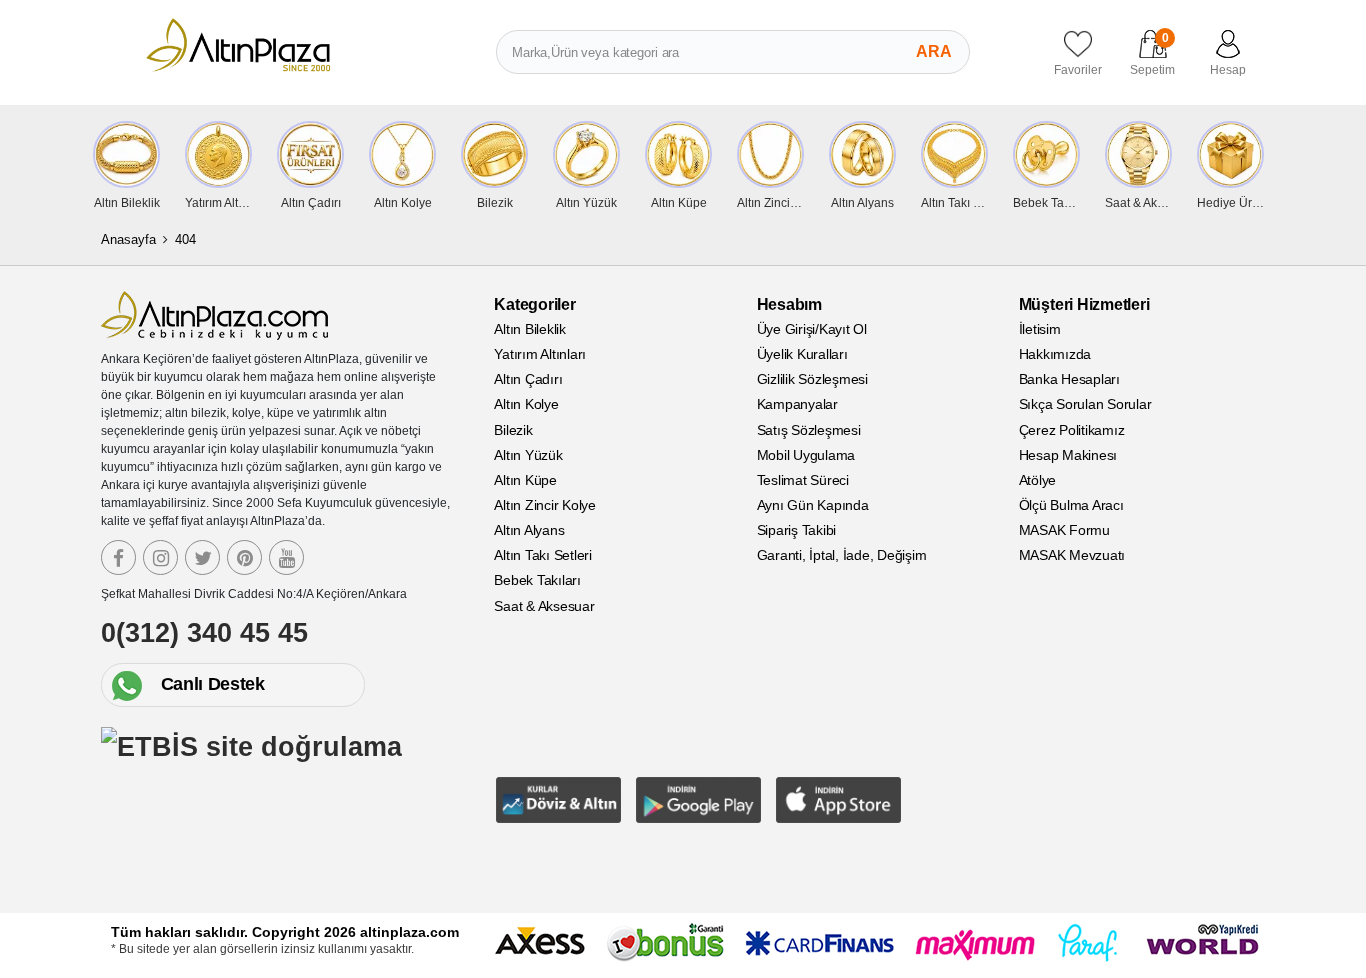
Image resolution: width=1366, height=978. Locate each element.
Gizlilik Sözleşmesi (812, 379)
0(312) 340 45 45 (204, 633)
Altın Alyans (529, 530)
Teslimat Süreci (803, 480)
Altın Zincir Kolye (545, 505)
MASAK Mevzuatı (1072, 555)
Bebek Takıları (537, 580)
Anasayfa (128, 239)
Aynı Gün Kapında (813, 505)
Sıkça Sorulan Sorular (1085, 404)
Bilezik (513, 430)
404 (185, 239)
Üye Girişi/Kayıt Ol (812, 329)
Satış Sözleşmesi (809, 430)
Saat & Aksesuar (544, 606)
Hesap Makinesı (1068, 455)
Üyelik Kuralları (802, 354)
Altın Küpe (525, 480)
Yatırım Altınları (540, 354)
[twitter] (202, 557)
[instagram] (160, 557)
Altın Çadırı (528, 379)
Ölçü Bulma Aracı (1071, 505)
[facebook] (118, 557)
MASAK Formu (1064, 530)
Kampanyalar (797, 404)
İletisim (1040, 329)
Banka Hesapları (1069, 379)
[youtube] (286, 557)
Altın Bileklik (530, 329)
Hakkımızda (1055, 354)
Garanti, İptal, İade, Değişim (842, 555)
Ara (934, 51)
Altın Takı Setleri (543, 555)
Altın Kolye (526, 404)
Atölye (1038, 480)
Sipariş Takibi (797, 530)
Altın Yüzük (528, 455)
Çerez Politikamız (1072, 430)
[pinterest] (244, 557)
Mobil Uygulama (806, 455)
